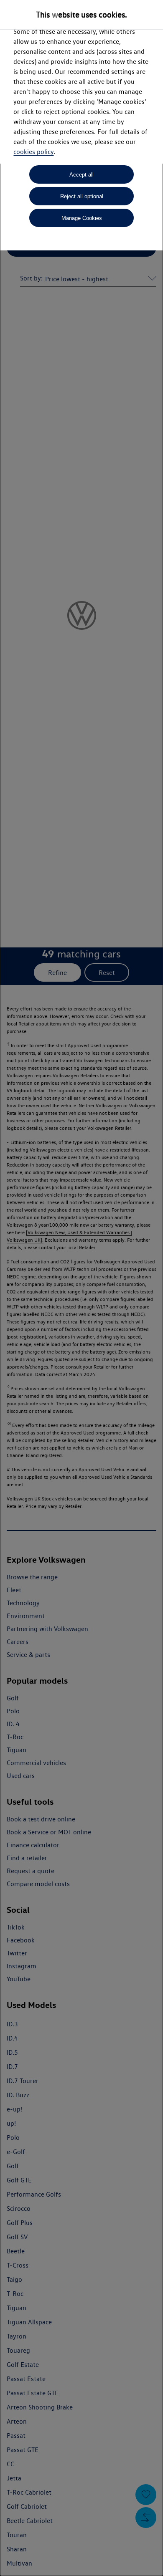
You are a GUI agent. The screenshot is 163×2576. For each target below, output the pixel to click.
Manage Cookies (82, 218)
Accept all (81, 175)
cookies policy (33, 152)
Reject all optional (82, 196)
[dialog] (81, 1288)
